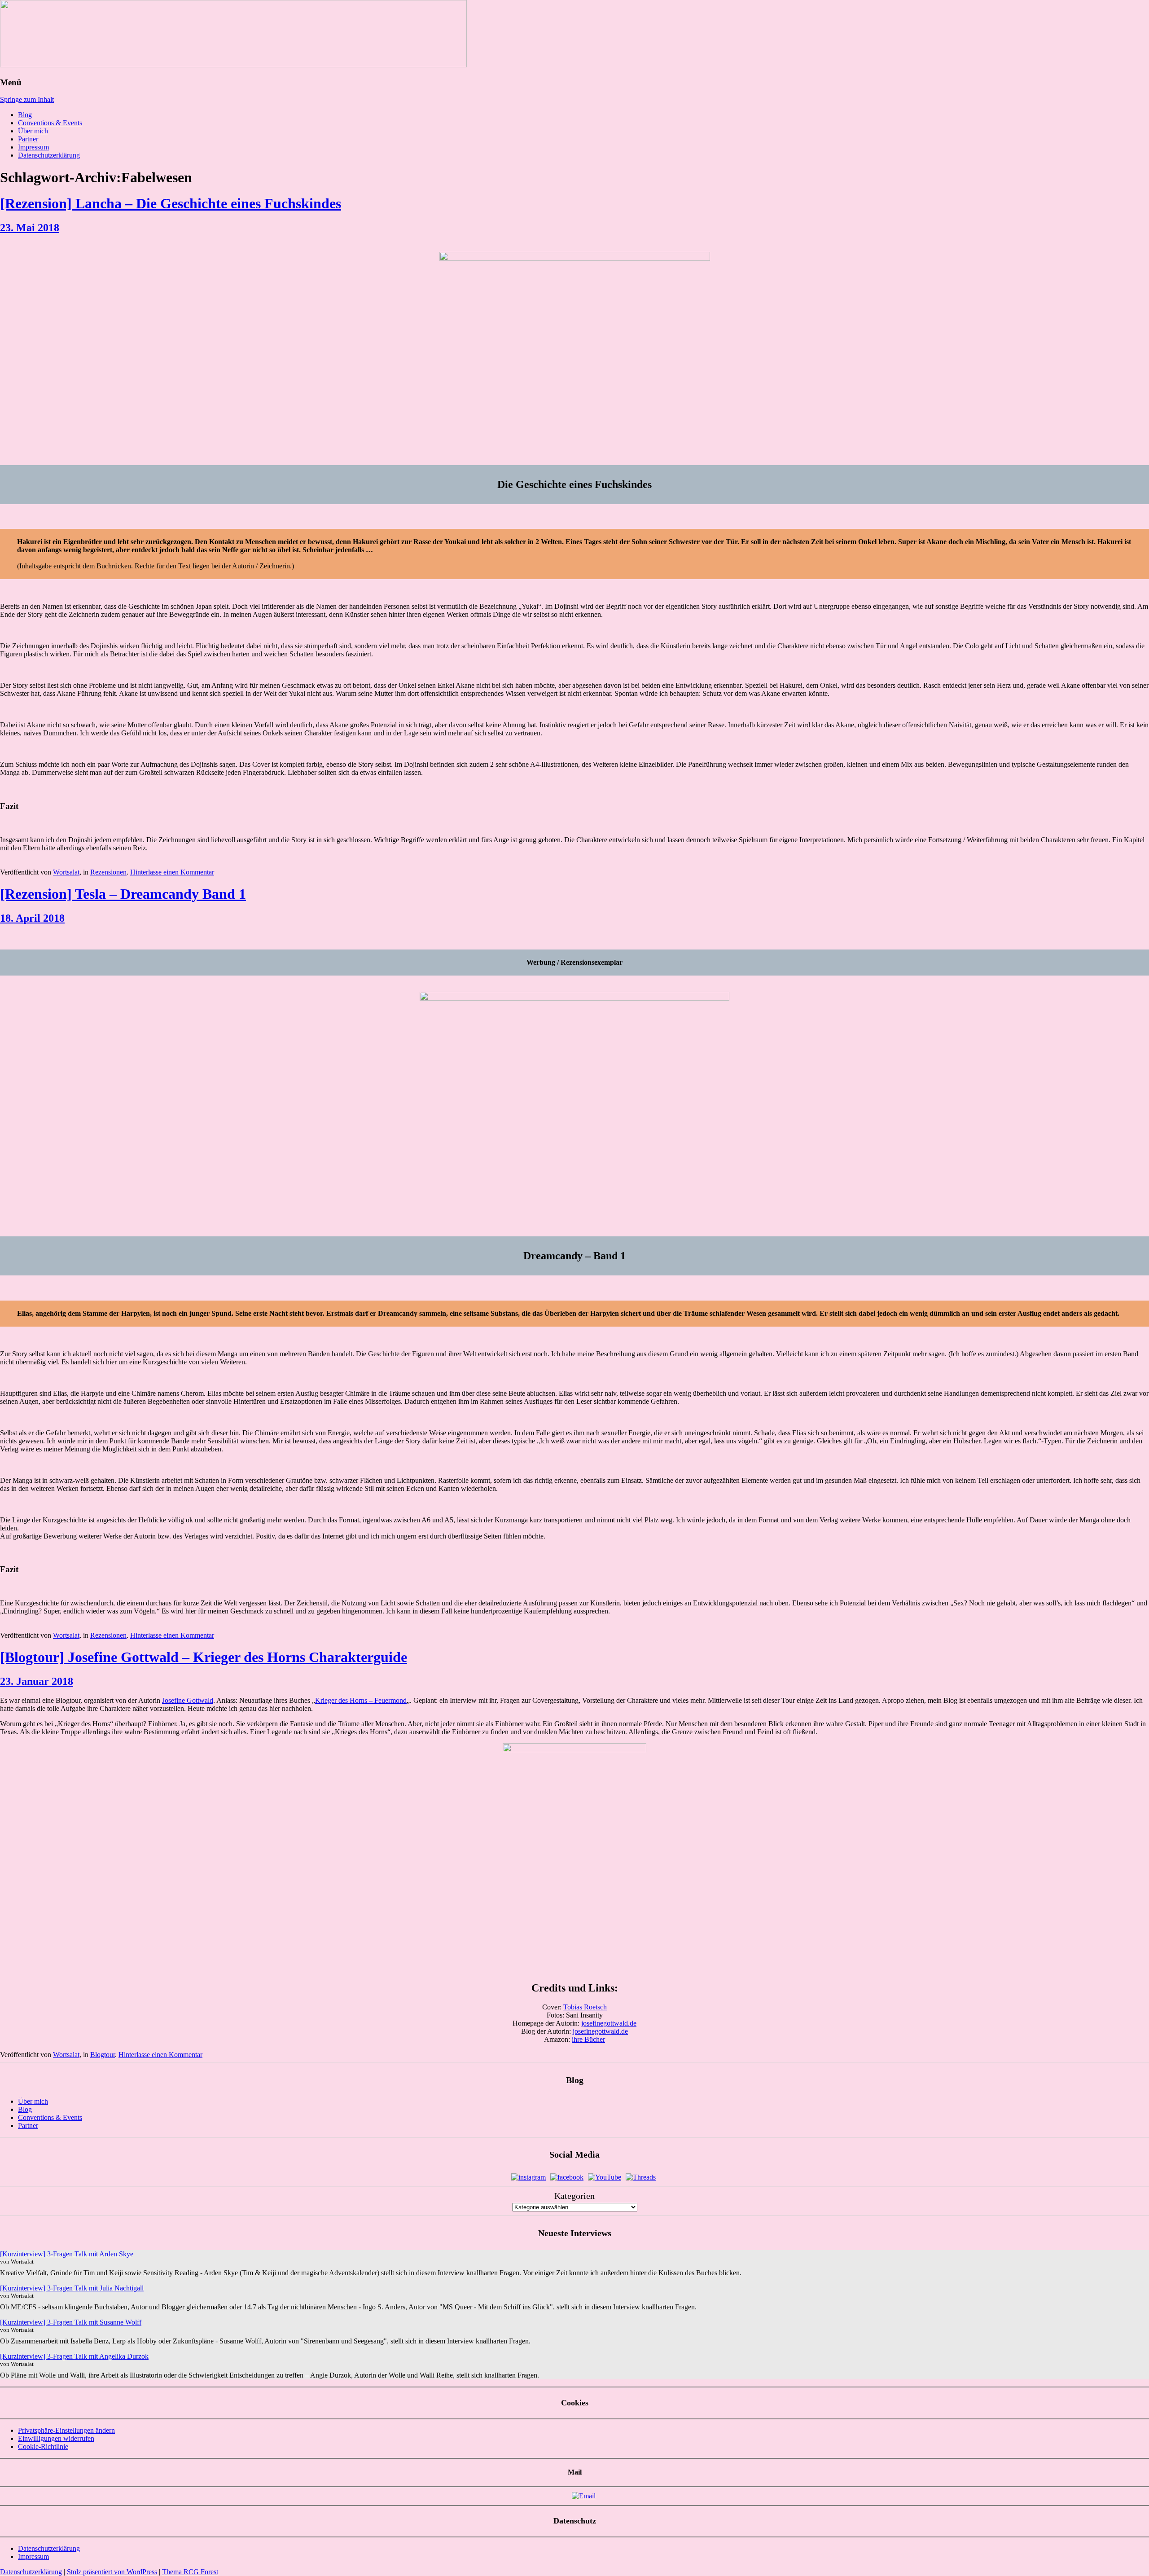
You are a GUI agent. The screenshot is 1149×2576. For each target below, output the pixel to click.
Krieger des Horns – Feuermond (361, 1700)
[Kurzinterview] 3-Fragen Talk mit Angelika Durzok (74, 2356)
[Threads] (641, 2177)
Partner (28, 139)
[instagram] (528, 2177)
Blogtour (103, 2055)
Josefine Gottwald (188, 1700)
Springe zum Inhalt (27, 99)
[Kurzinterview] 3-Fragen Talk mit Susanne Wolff (71, 2322)
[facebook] (567, 2177)
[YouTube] (605, 2177)
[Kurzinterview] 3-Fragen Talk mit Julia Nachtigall (72, 2288)
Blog (25, 115)
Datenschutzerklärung (49, 155)
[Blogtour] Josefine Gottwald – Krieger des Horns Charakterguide (204, 1657)
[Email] (584, 2496)
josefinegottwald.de (609, 2023)
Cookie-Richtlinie (43, 2446)
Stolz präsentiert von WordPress (112, 2572)
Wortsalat (66, 872)
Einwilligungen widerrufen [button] (56, 2438)
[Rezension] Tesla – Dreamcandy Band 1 (123, 894)
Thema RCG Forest (190, 2572)
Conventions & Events (50, 123)
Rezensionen (108, 872)
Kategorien (574, 2196)
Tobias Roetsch (585, 2007)
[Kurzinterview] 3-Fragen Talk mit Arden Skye (67, 2254)
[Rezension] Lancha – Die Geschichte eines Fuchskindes (171, 203)
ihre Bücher (588, 2039)
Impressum (33, 147)
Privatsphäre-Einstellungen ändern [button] (66, 2430)
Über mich (33, 131)
